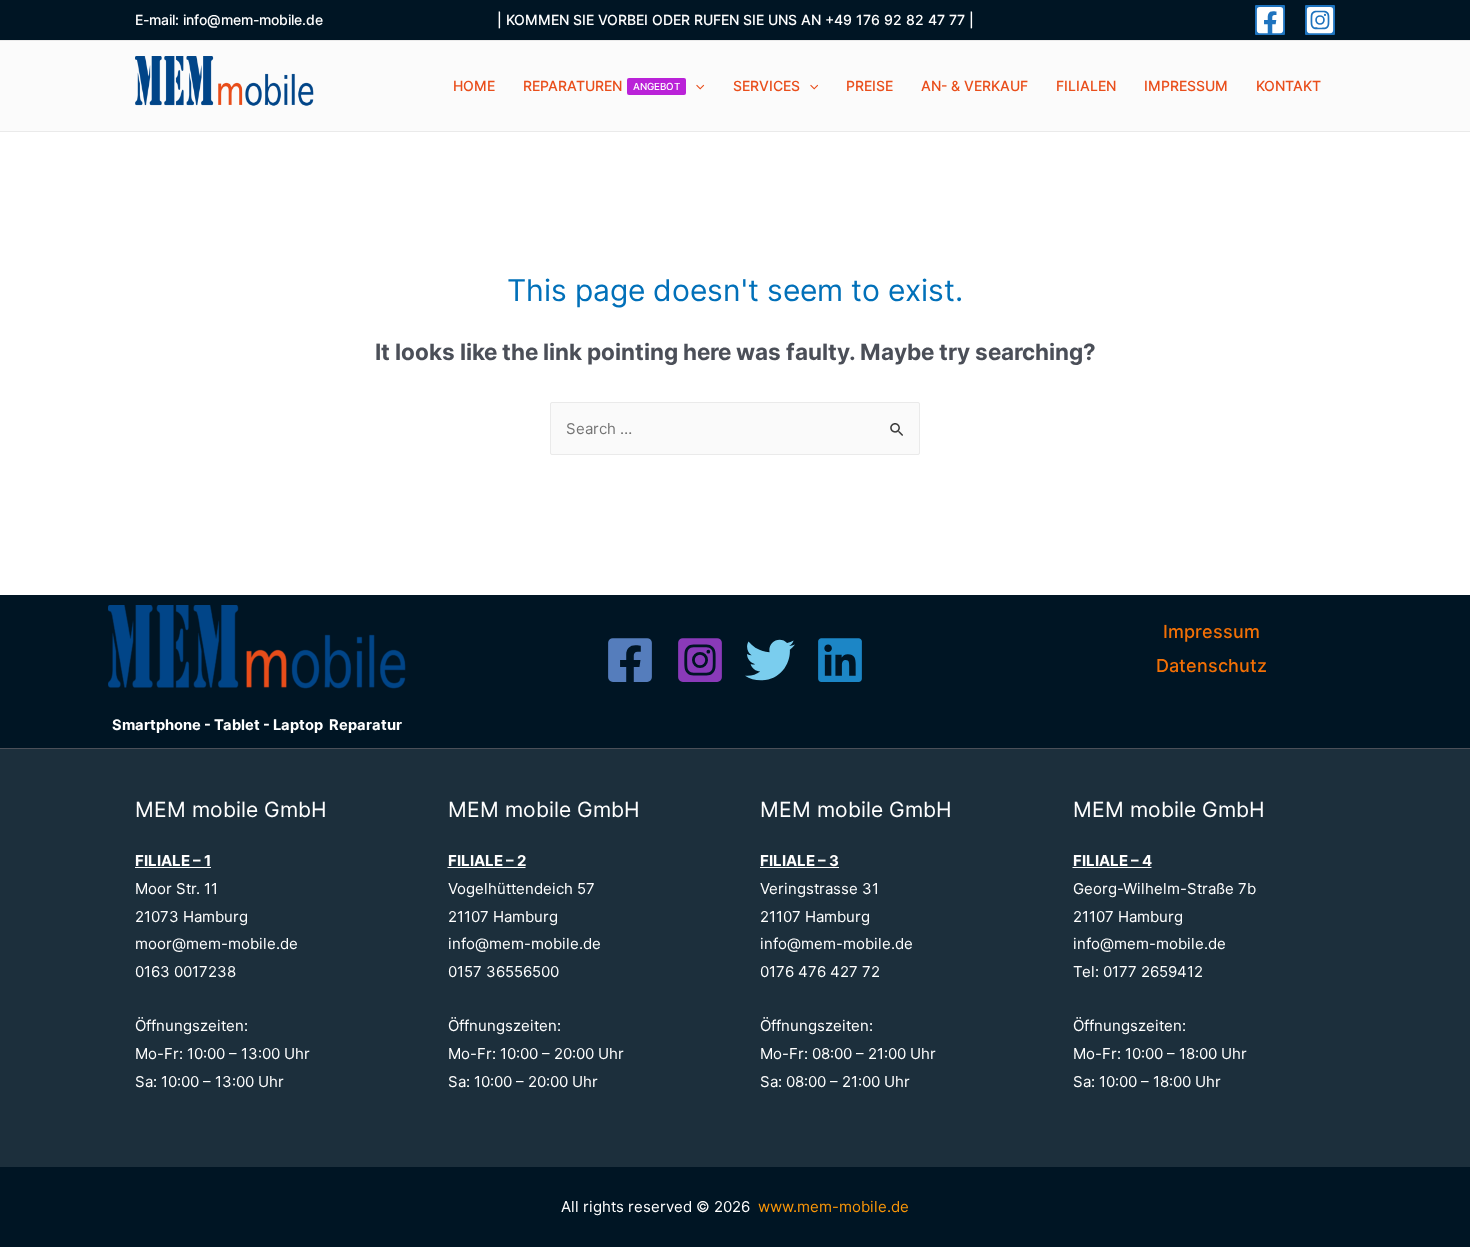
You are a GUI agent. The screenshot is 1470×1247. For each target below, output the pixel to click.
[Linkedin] (840, 660)
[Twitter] (770, 660)
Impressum (1211, 631)
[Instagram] (1320, 20)
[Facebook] (1270, 20)
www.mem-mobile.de (833, 1206)
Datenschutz (1211, 665)
